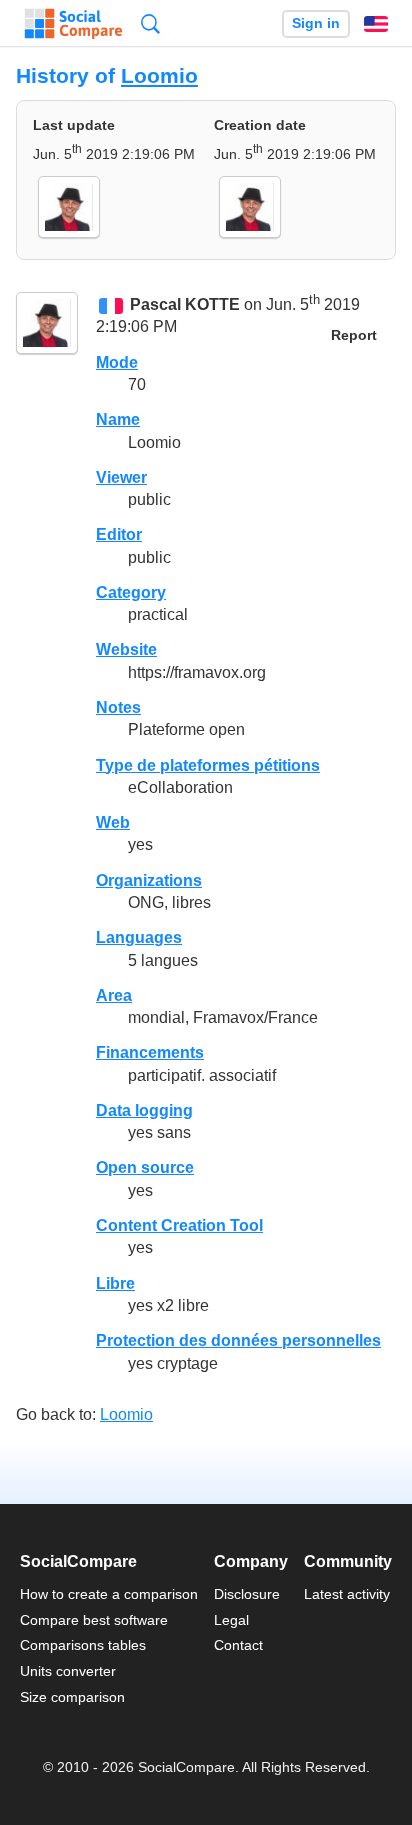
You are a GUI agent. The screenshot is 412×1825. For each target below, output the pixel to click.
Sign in (316, 23)
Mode (117, 362)
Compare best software (94, 1620)
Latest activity (347, 1594)
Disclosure (247, 1594)
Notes (118, 707)
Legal (231, 1620)
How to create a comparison (109, 1594)
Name (118, 419)
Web (113, 822)
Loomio (159, 75)
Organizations (149, 880)
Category (131, 592)
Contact (238, 1645)
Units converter (68, 1671)
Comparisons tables (83, 1645)
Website (126, 649)
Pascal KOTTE (185, 304)
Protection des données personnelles (238, 1340)
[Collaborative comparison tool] (73, 24)
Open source (145, 1167)
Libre (115, 1283)
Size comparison (72, 1697)
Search (150, 23)
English (376, 24)
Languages (139, 937)
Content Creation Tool (179, 1225)
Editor (119, 534)
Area (114, 995)
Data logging (144, 1110)
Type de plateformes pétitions (208, 765)
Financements (150, 1052)
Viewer (121, 477)
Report (354, 335)
